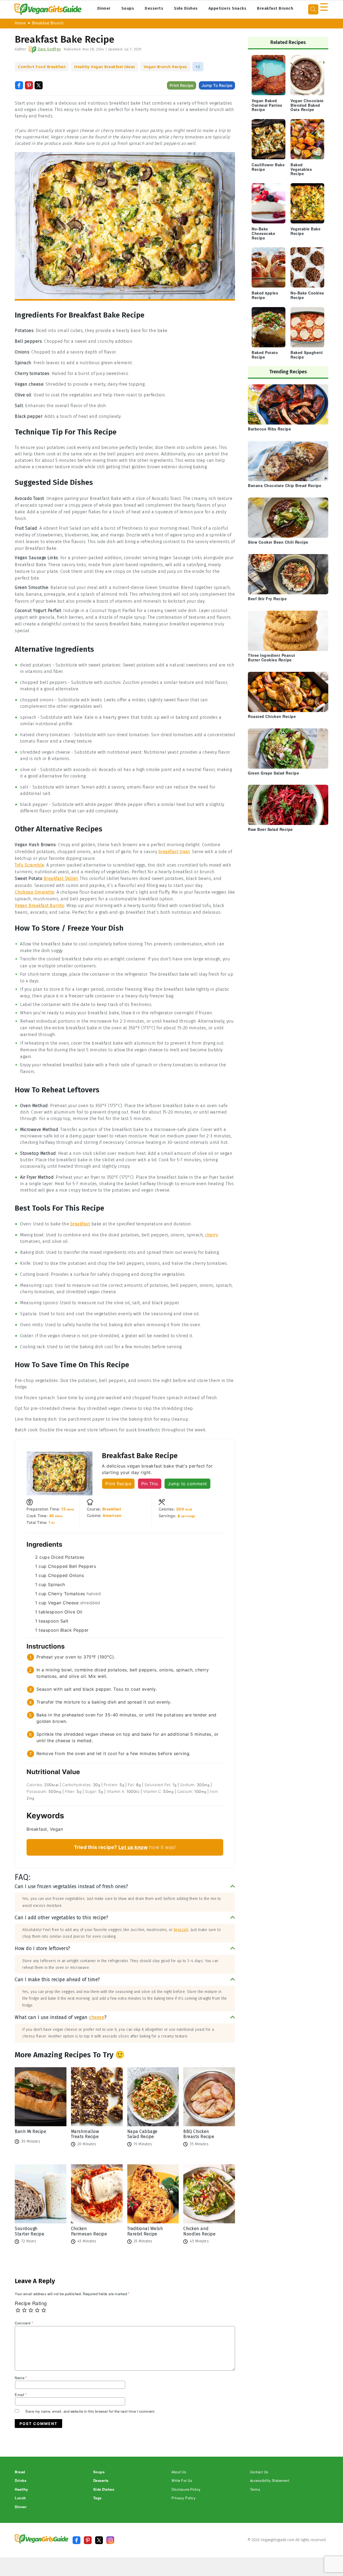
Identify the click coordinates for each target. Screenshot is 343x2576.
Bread (20, 2472)
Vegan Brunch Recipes (165, 67)
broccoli (181, 1930)
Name (21, 2378)
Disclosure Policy (186, 2490)
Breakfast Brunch (275, 8)
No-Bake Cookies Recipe (307, 296)
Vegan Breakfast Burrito (40, 906)
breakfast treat (174, 852)
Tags (97, 2498)
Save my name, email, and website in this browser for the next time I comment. (91, 2411)
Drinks (20, 2481)
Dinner (104, 8)
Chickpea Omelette (35, 892)
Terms (255, 2490)
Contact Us (259, 2472)
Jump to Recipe (217, 85)
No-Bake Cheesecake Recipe (263, 234)
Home (20, 23)
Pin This (150, 1484)
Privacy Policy (184, 2498)
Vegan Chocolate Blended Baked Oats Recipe (307, 106)
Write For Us (182, 2481)
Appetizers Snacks (228, 8)
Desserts (154, 8)
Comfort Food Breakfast (42, 67)
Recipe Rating (31, 2304)
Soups (128, 8)
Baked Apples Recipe (265, 296)
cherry (211, 1235)
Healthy (21, 2490)
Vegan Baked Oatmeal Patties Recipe (267, 106)
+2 (198, 67)
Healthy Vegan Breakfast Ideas (105, 67)
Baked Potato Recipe (265, 355)
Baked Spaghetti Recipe (307, 355)
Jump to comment (187, 1484)
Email (21, 2395)
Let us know (133, 1847)
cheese (97, 2017)
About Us (179, 2472)
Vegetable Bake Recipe (305, 231)
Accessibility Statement (270, 2481)
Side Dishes (186, 8)
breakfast (80, 1224)
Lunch (20, 2498)
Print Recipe (182, 85)
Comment (24, 2323)
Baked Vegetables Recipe (301, 170)
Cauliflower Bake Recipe (268, 167)
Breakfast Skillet (61, 878)
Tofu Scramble (29, 865)
